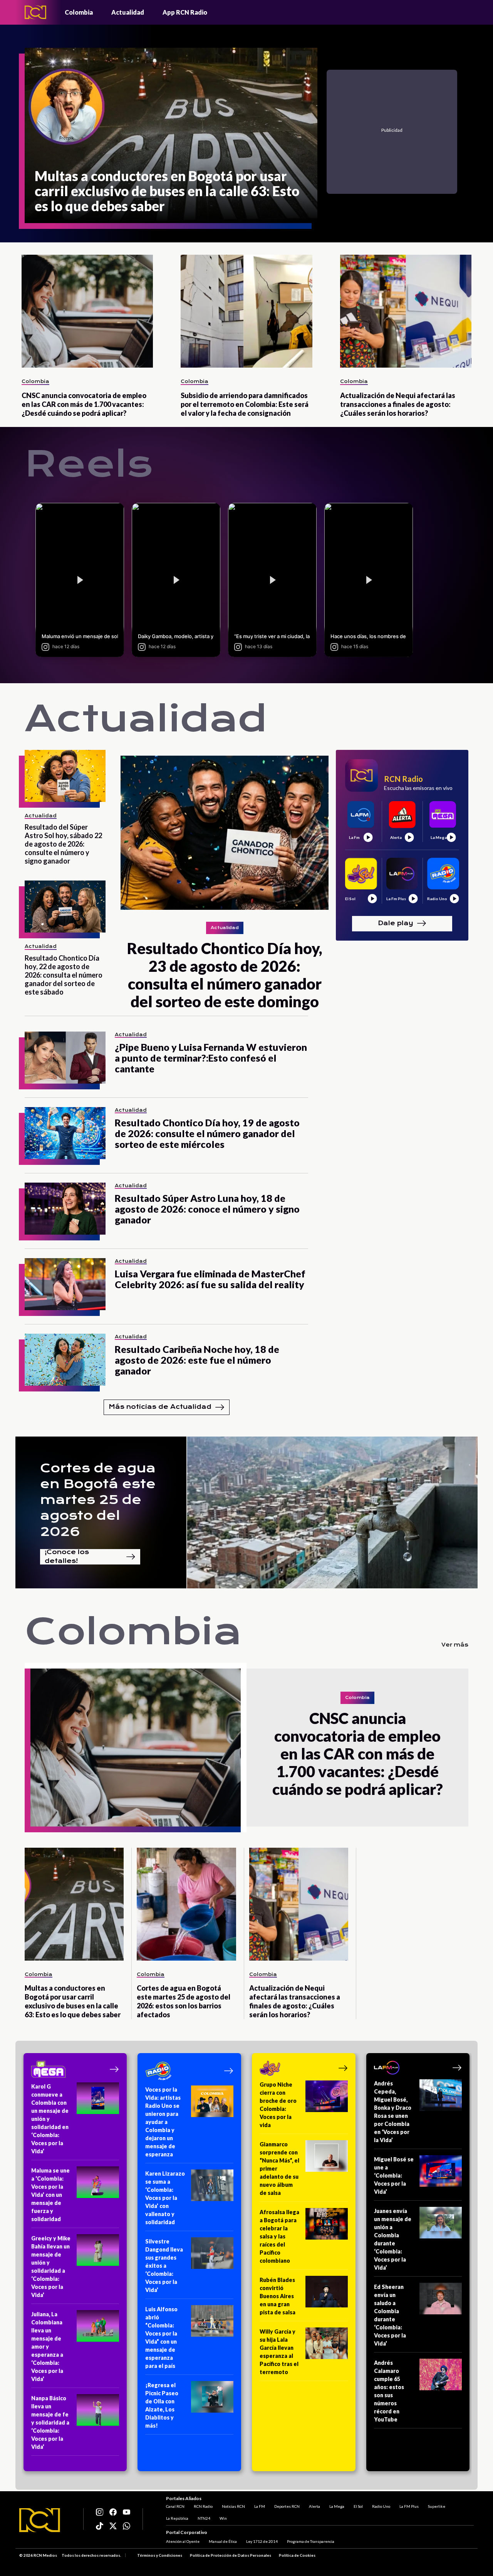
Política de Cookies (297, 2555)
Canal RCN (175, 2506)
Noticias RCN (233, 2506)
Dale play (396, 923)
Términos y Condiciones (160, 2555)
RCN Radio (203, 2506)
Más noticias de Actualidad (160, 1407)
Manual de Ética (223, 2541)
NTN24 (204, 2518)
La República (177, 2518)
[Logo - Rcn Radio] (35, 12)
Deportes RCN (287, 2506)
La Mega (337, 2506)
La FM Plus (409, 2506)
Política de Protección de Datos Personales (231, 2555)
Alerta (314, 2506)
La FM (260, 2506)
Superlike (437, 2506)
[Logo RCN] (40, 2520)
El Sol (358, 2506)
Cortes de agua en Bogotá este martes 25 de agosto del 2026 (98, 1500)
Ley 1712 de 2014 (262, 2541)
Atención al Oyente (183, 2541)
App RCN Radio (185, 12)
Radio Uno (381, 2506)
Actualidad (128, 12)
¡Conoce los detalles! (67, 1557)
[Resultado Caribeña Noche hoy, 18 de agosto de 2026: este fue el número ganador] (65, 1360)
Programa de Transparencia (311, 2541)
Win (223, 2518)
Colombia (79, 12)
